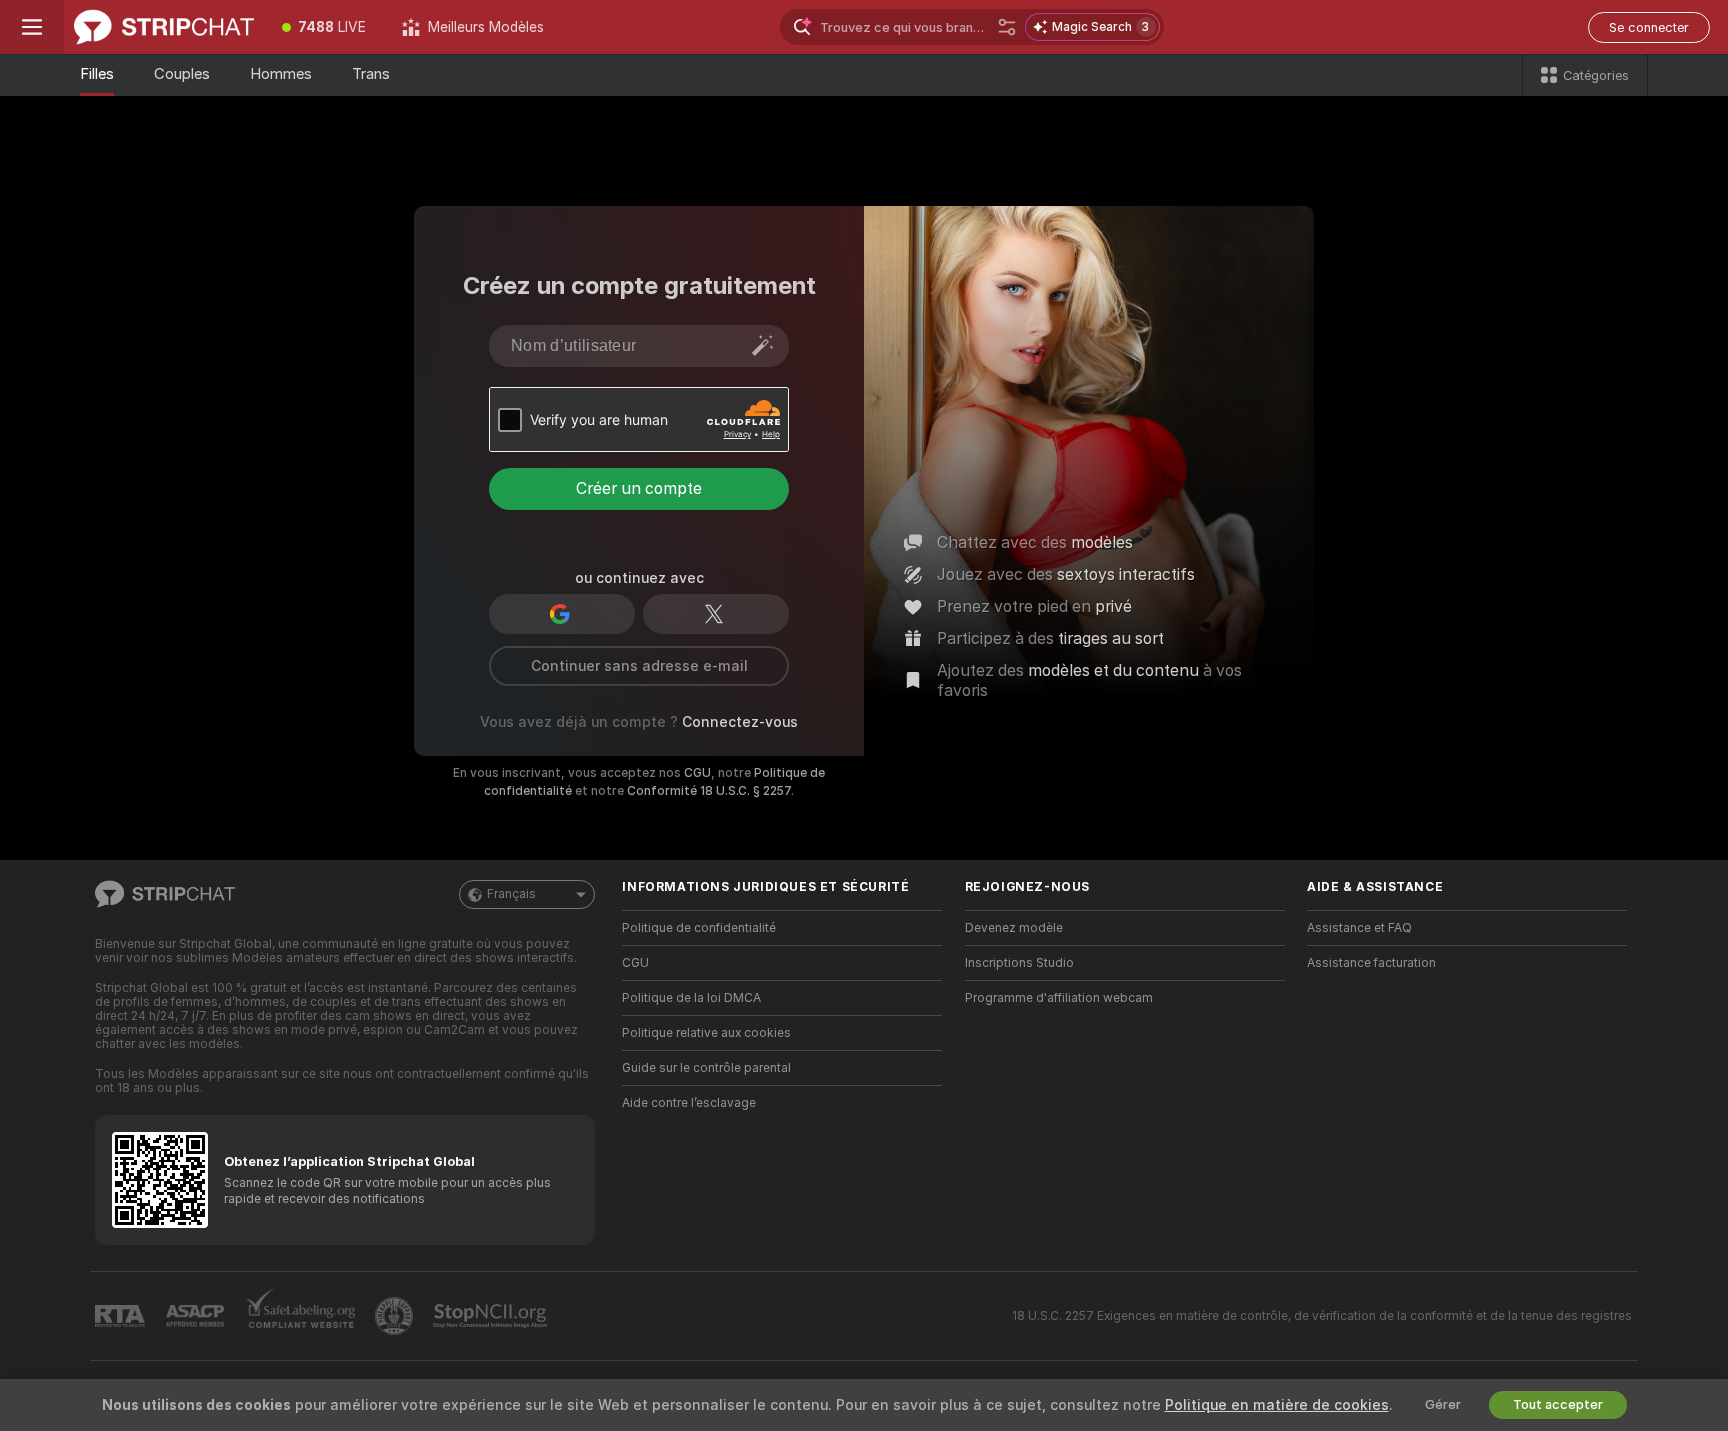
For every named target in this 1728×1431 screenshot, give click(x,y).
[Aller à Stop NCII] (492, 1316)
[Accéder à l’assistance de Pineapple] (396, 1316)
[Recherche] (1007, 27)
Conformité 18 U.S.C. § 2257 (709, 791)
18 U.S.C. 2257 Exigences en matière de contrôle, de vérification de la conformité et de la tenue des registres (1322, 1316)
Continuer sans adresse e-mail (639, 666)
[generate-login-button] (763, 345)
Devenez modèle (1014, 928)
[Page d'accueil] (164, 27)
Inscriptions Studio (1019, 963)
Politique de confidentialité (699, 928)
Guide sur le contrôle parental (706, 1068)
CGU (697, 773)
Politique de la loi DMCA (691, 998)
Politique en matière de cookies (1277, 1405)
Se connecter (1649, 27)
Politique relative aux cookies (706, 1033)
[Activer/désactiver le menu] (32, 27)
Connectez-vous (740, 722)
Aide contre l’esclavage (689, 1103)
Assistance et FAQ (1359, 928)
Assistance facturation (1371, 963)
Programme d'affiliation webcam (1059, 998)
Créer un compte (639, 488)
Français (511, 894)
